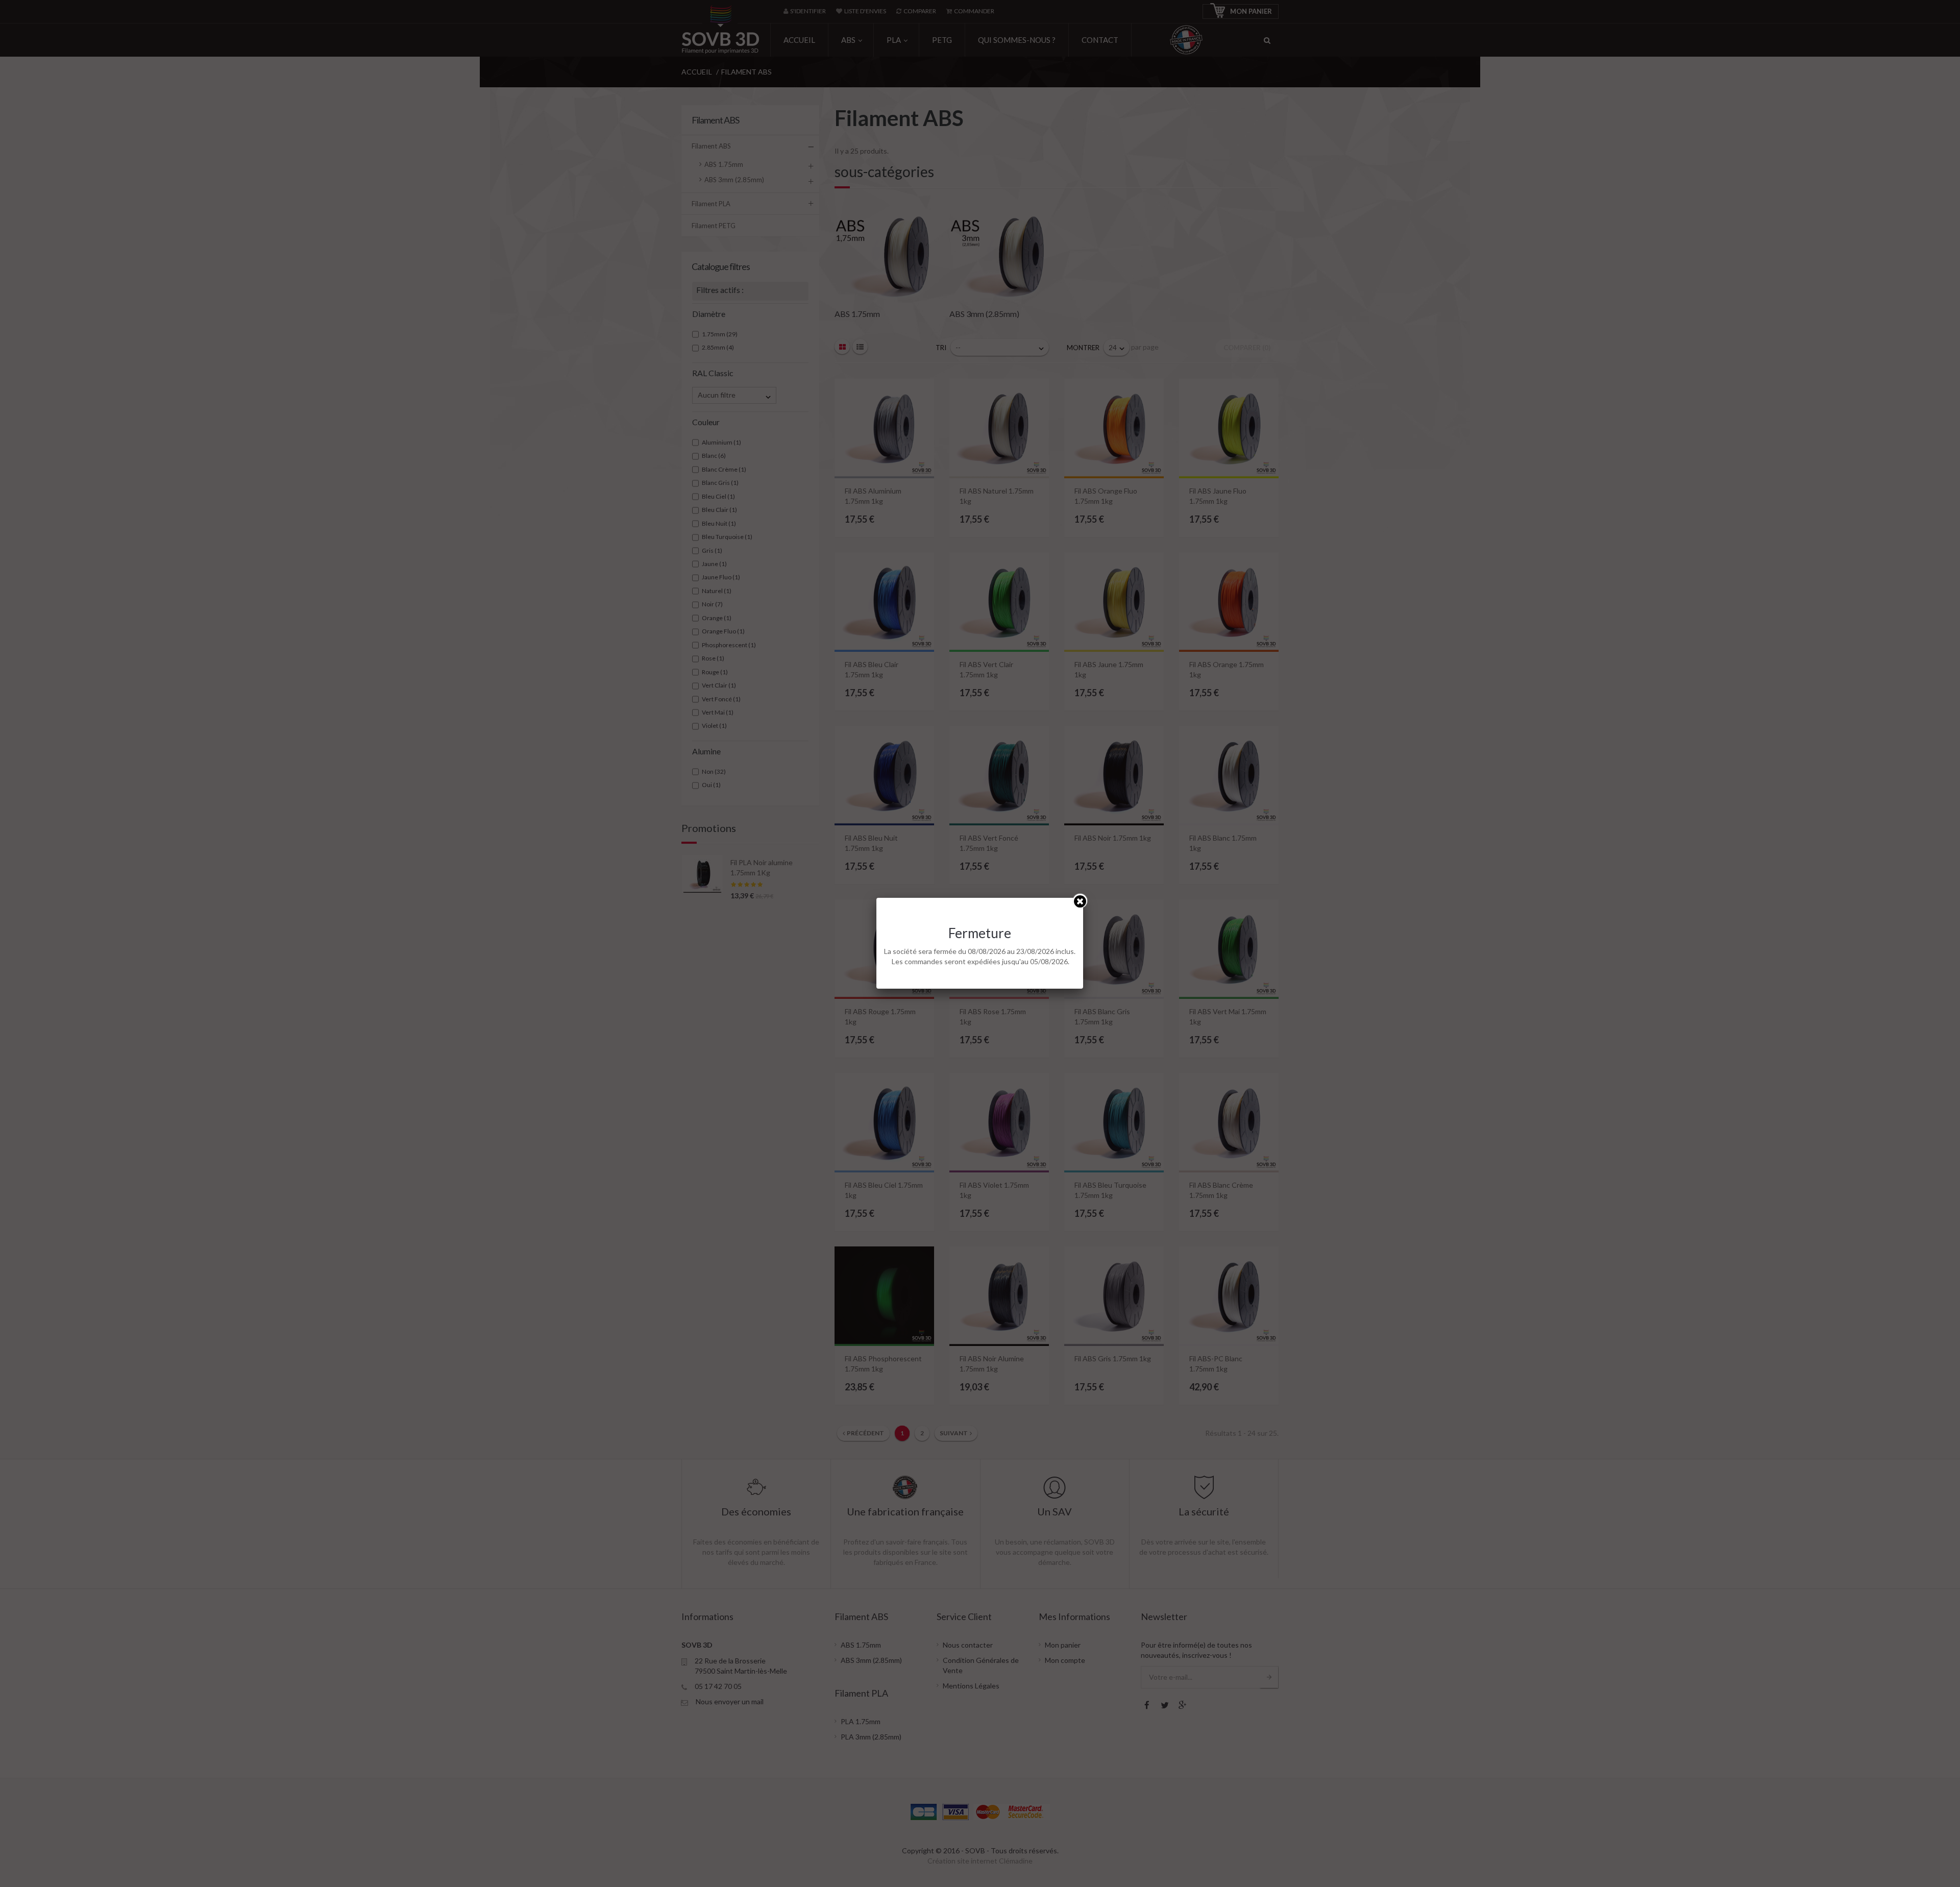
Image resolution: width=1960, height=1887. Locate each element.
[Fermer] (1080, 901)
